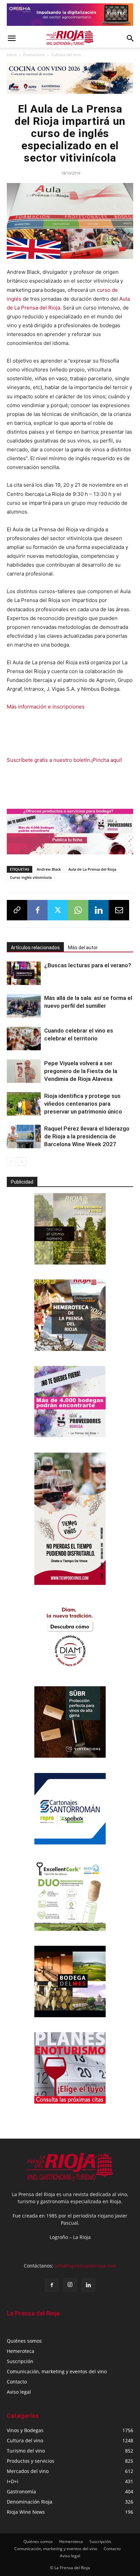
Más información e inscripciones (46, 707)
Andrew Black (49, 869)
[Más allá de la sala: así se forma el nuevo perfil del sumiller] (24, 1006)
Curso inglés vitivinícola (31, 877)
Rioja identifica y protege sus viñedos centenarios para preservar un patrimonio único (83, 1104)
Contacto (17, 2382)
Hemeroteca (21, 2351)
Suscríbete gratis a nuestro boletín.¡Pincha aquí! (64, 760)
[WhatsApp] (78, 910)
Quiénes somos (24, 2341)
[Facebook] (37, 910)
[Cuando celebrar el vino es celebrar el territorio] (24, 1039)
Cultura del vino (66, 55)
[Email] (119, 910)
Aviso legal (19, 2392)
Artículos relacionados (35, 948)
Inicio (12, 55)
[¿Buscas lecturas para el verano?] (24, 973)
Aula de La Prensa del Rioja (92, 869)
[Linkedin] (99, 910)
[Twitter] (58, 910)
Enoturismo (34, 55)
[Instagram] (70, 2285)
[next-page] (22, 1162)
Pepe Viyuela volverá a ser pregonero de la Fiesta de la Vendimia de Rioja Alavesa (81, 1071)
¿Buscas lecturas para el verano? (88, 965)
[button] (12, 38)
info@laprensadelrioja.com (85, 2266)
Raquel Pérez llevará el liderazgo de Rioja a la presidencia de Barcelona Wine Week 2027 (87, 1136)
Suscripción (20, 2361)
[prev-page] (11, 1162)
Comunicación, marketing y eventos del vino (57, 2371)
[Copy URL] (17, 910)
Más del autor (83, 948)
